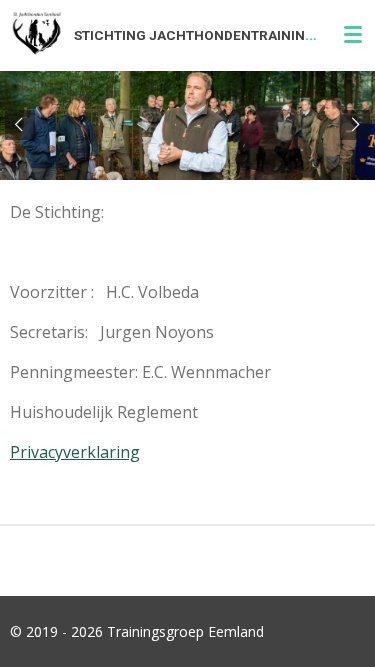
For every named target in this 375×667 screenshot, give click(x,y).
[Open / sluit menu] (353, 35)
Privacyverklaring (75, 452)
